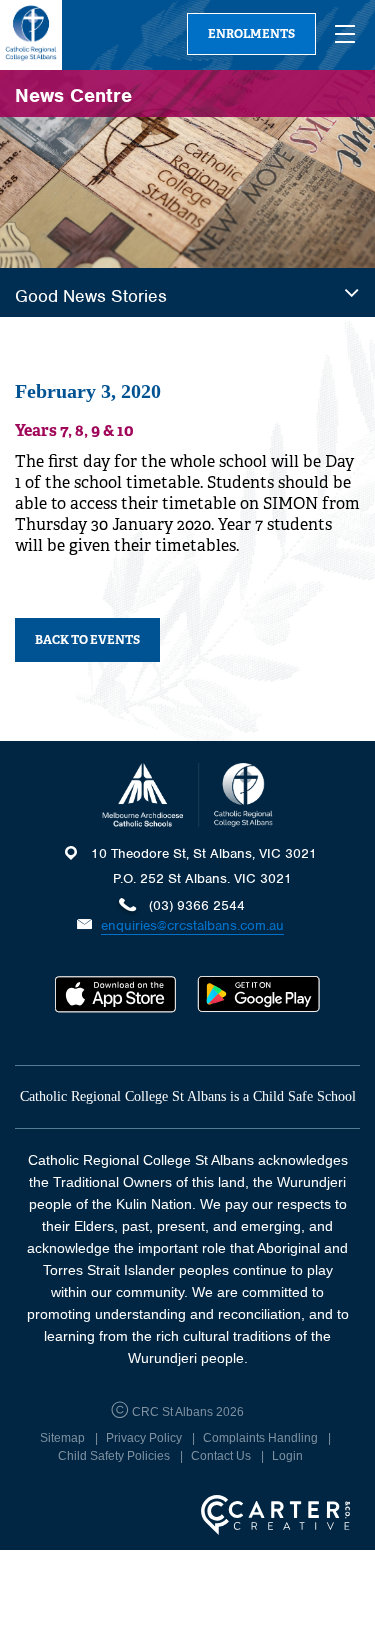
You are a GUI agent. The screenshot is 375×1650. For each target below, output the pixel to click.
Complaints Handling (260, 1438)
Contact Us (221, 1456)
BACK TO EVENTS (87, 640)
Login (287, 1456)
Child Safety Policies (114, 1456)
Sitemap (62, 1438)
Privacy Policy (144, 1438)
